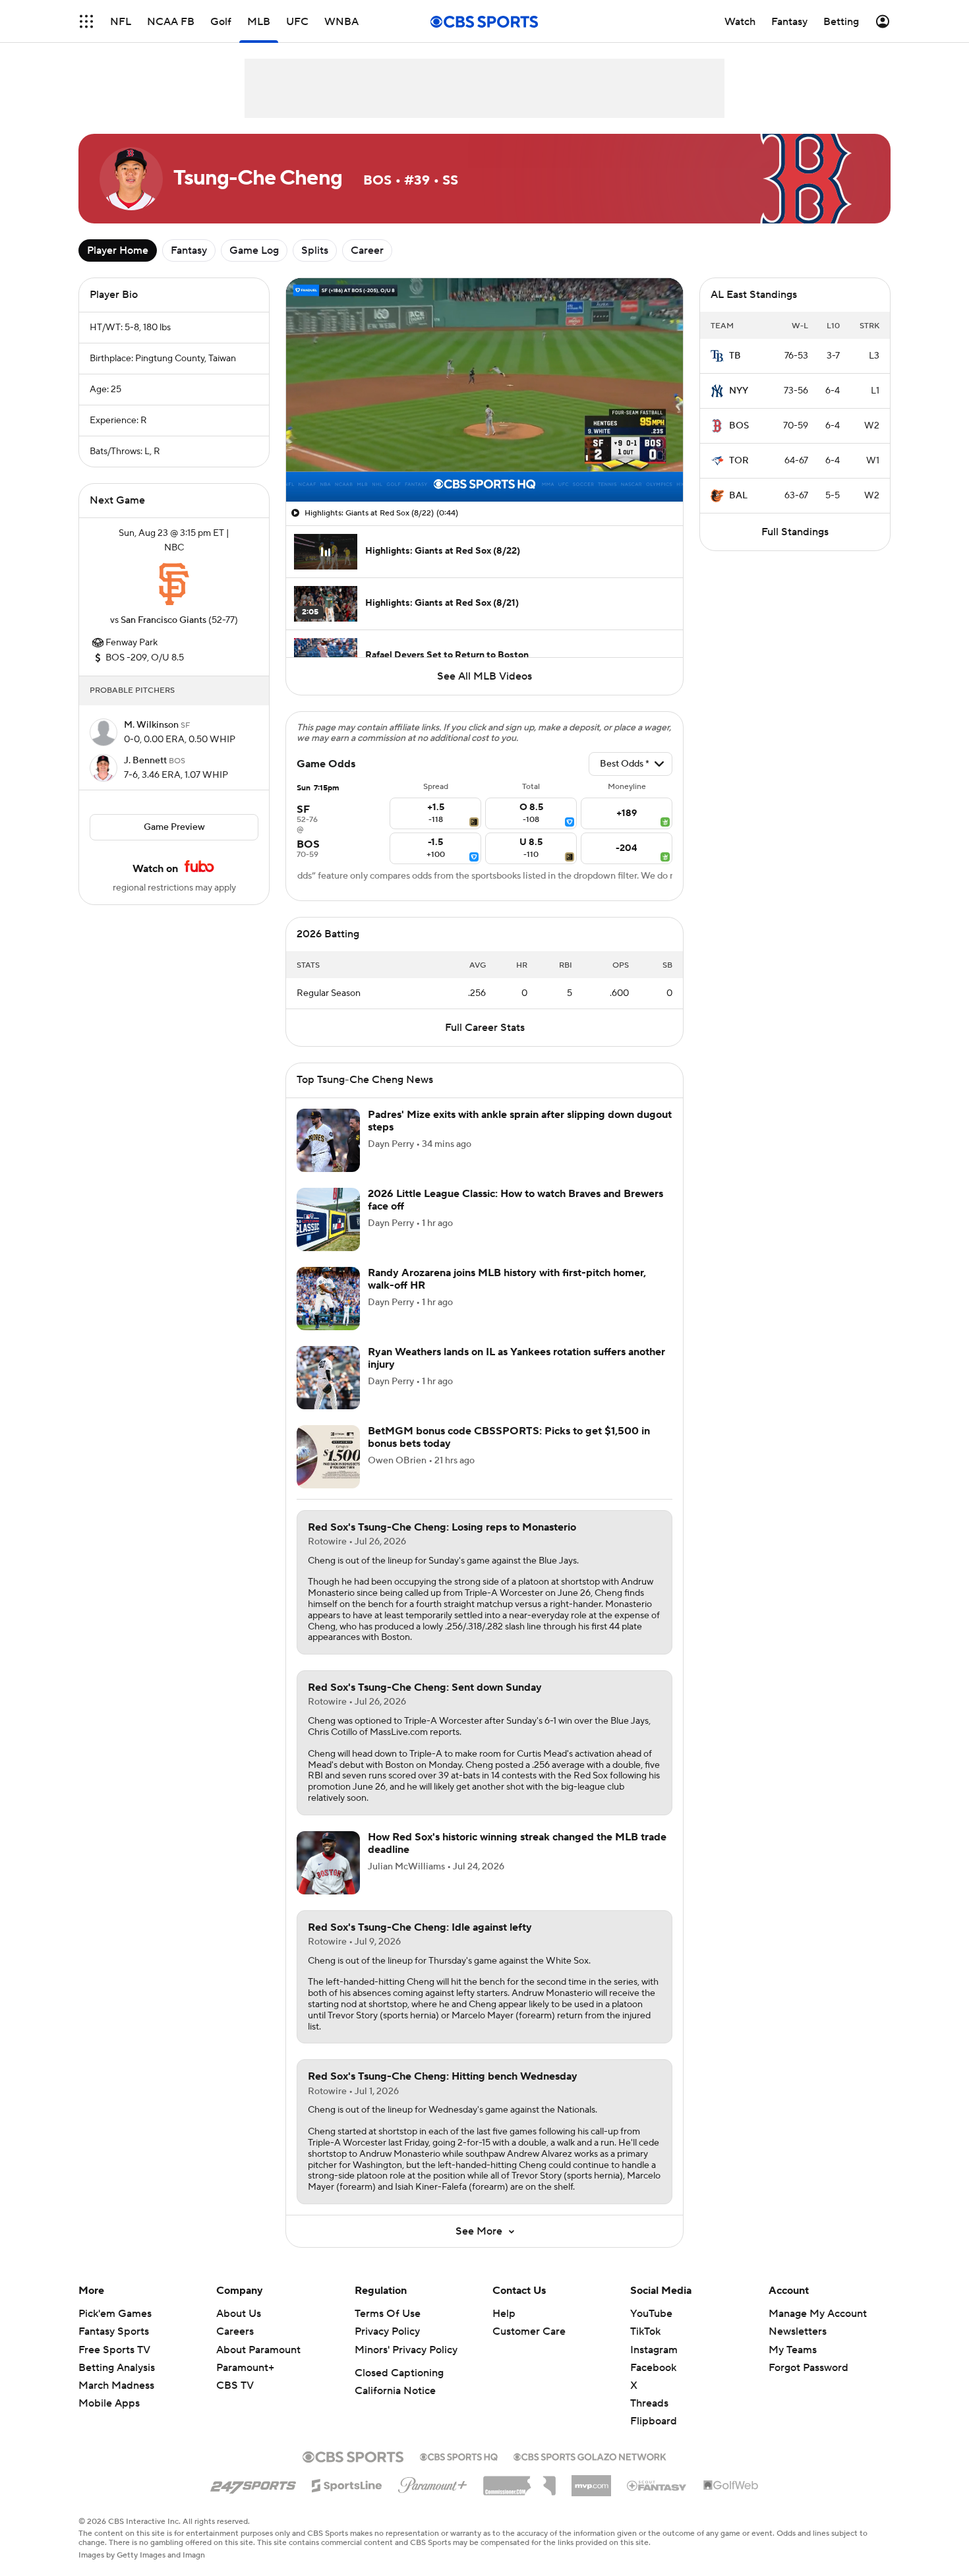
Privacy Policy (387, 2331)
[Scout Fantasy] (657, 2485)
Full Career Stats (485, 1028)
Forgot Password (808, 2368)
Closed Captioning (399, 2373)
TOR (739, 461)
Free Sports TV (114, 2350)
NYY (739, 391)
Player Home (118, 250)
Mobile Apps (109, 2403)
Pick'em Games (115, 2314)
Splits (315, 250)
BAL (738, 496)
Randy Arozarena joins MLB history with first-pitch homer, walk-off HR (507, 1279)
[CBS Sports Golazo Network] (590, 2455)
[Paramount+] (433, 2482)
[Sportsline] (347, 2484)
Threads (649, 2403)
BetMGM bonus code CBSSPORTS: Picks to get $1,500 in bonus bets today (509, 1437)
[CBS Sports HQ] (459, 2455)
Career (367, 250)
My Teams (793, 2350)
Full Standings (795, 532)
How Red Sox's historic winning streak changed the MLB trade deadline (517, 1843)
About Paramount (258, 2350)
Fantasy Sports (114, 2331)
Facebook (653, 2368)
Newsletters (798, 2331)
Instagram (654, 2350)
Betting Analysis (117, 2368)
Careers (235, 2331)
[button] (86, 21)
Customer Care (529, 2331)
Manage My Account (818, 2314)
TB (735, 356)
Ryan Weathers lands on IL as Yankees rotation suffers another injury (516, 1358)
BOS (739, 426)
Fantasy (189, 250)
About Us (239, 2314)
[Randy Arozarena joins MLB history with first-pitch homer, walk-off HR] (328, 1299)
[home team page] (174, 584)
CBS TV (235, 2386)
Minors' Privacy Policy (406, 2350)
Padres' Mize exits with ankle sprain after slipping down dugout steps (520, 1121)
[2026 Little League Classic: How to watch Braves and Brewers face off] (328, 1219)
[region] (484, 390)
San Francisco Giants (163, 620)
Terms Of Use (388, 2314)
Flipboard (654, 2421)
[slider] (484, 463)
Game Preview (174, 827)
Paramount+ (245, 2368)
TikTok (645, 2331)
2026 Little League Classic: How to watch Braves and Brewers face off (515, 1200)
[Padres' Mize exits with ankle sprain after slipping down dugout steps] (328, 1140)
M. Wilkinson (152, 725)
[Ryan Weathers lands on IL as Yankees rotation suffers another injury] (328, 1378)
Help (504, 2314)
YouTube (651, 2314)
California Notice (395, 2391)
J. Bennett (146, 761)
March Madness (116, 2386)
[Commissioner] (519, 2481)
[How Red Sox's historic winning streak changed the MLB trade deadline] (328, 1863)
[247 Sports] (253, 2483)
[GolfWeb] (731, 2486)
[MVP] (591, 2480)
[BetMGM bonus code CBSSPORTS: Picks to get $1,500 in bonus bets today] (328, 1457)
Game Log (254, 250)
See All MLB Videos (484, 676)
